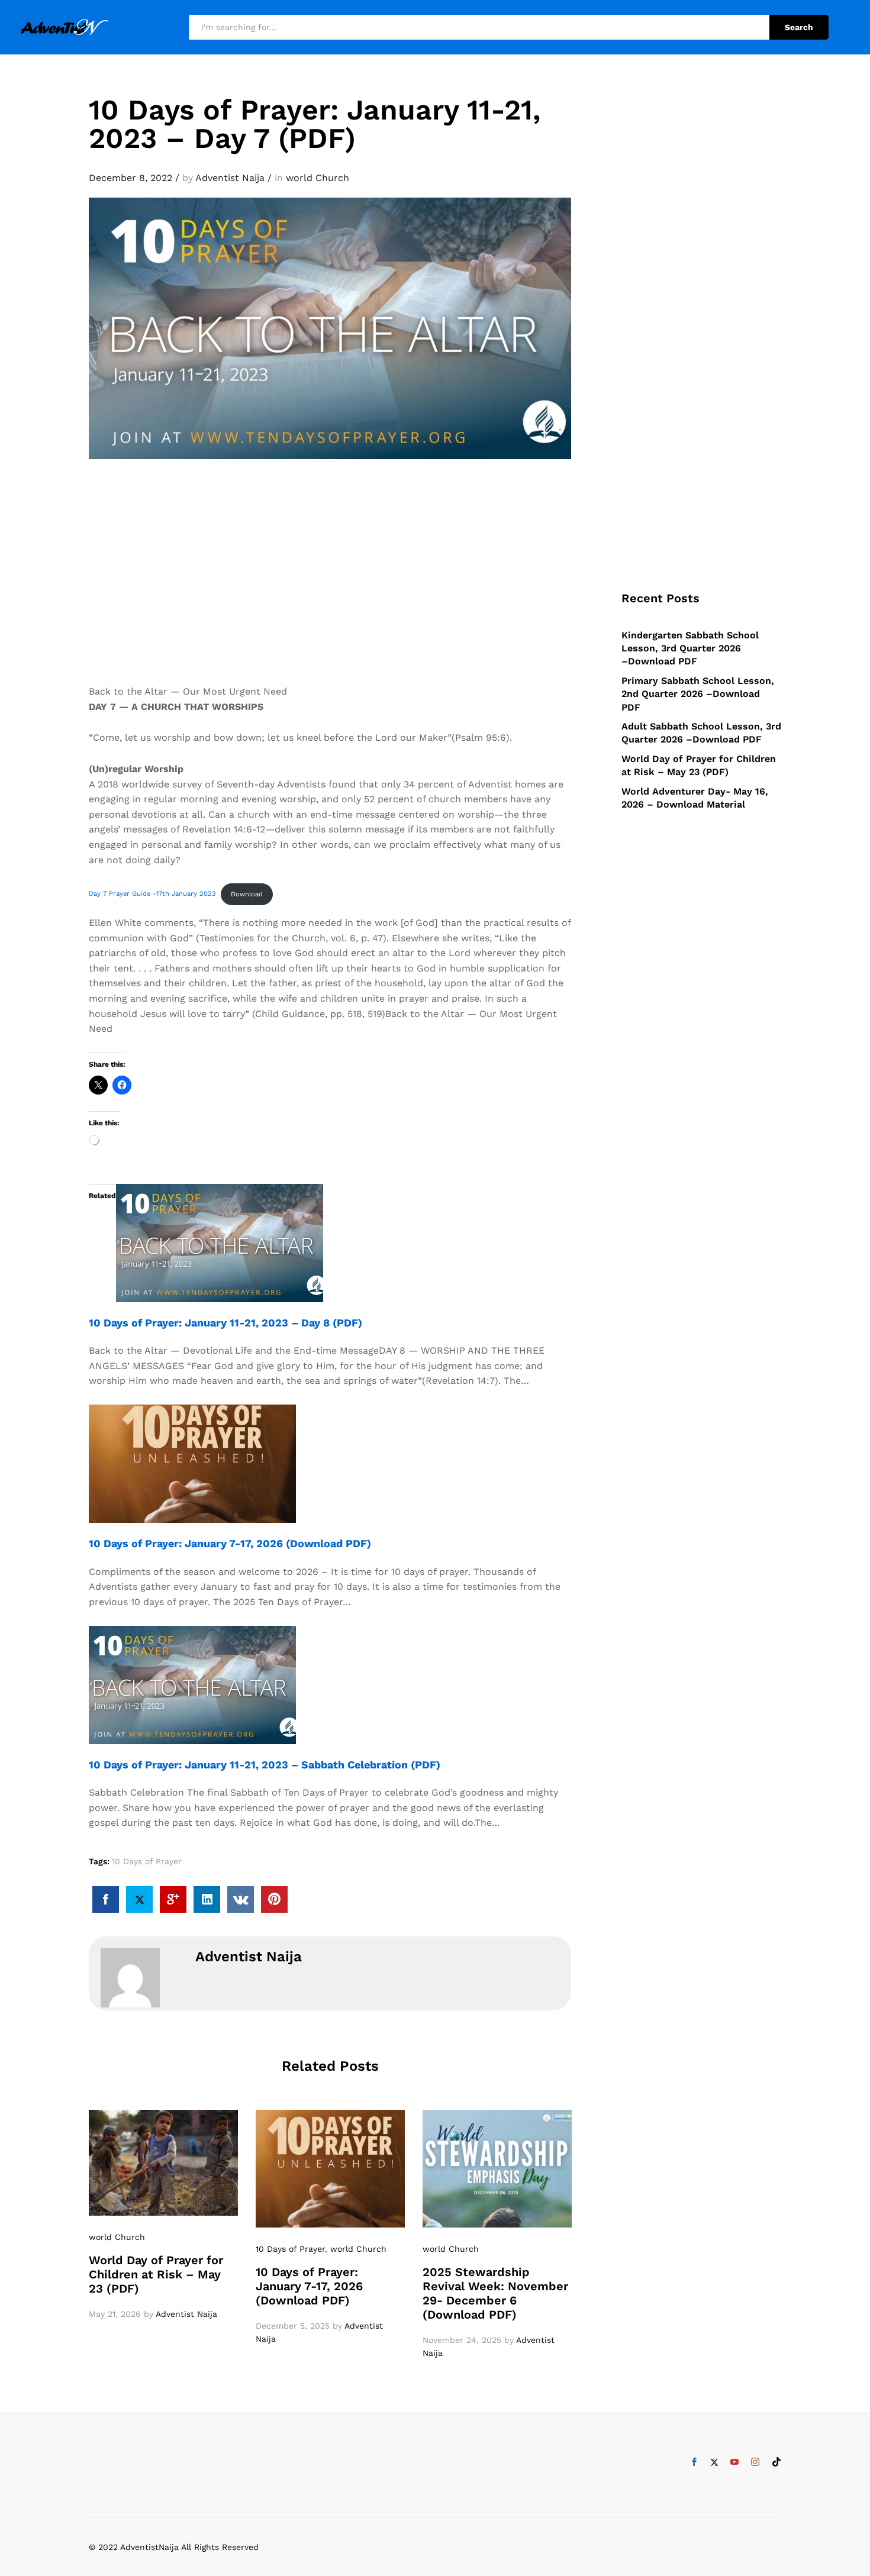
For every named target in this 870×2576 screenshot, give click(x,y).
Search (799, 27)
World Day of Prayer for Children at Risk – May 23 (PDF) (156, 2274)
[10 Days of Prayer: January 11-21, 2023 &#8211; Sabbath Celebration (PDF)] (192, 1684)
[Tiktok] (776, 2462)
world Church (318, 178)
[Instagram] (755, 2462)
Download (247, 894)
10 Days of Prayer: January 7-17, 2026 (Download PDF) (230, 1543)
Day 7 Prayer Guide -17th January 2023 (152, 894)
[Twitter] (714, 2462)
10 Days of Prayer (147, 1861)
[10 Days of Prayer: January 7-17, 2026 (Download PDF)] (192, 1463)
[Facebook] (694, 2462)
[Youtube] (734, 2462)
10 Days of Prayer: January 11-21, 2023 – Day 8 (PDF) (225, 1323)
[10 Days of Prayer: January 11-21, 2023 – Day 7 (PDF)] (106, 1899)
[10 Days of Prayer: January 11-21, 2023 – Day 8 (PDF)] (220, 1242)
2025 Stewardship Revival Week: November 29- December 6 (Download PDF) (495, 2293)
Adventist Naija (230, 178)
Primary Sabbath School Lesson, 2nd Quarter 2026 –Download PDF (698, 694)
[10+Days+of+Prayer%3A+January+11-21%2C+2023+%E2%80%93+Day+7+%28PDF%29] (139, 1899)
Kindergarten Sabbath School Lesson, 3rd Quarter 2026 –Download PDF (690, 648)
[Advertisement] (330, 595)
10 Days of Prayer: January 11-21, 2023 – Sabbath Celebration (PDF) (265, 1765)
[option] (163, 2215)
